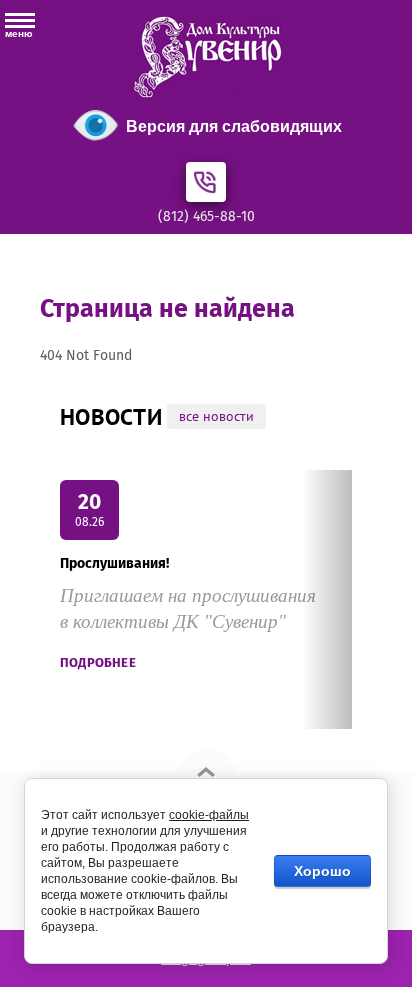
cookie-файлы (209, 815)
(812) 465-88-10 (206, 216)
